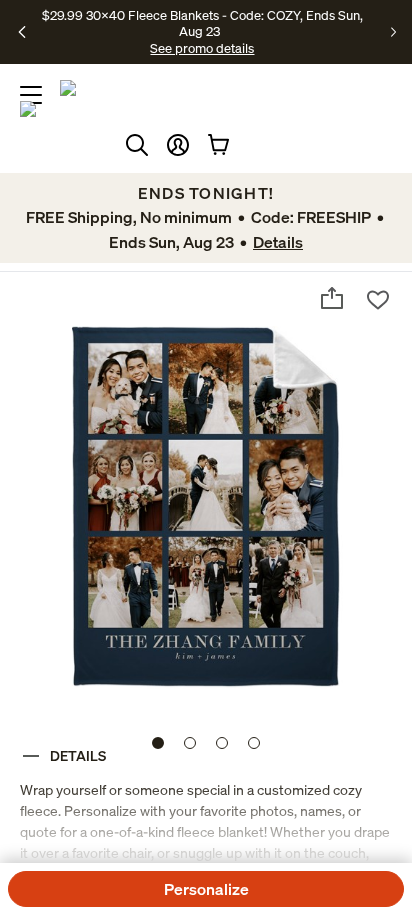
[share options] (332, 298)
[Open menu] (31, 95)
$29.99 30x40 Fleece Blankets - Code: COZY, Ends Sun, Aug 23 (202, 23)
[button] (178, 145)
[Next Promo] (393, 32)
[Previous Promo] (23, 32)
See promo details (202, 48)
